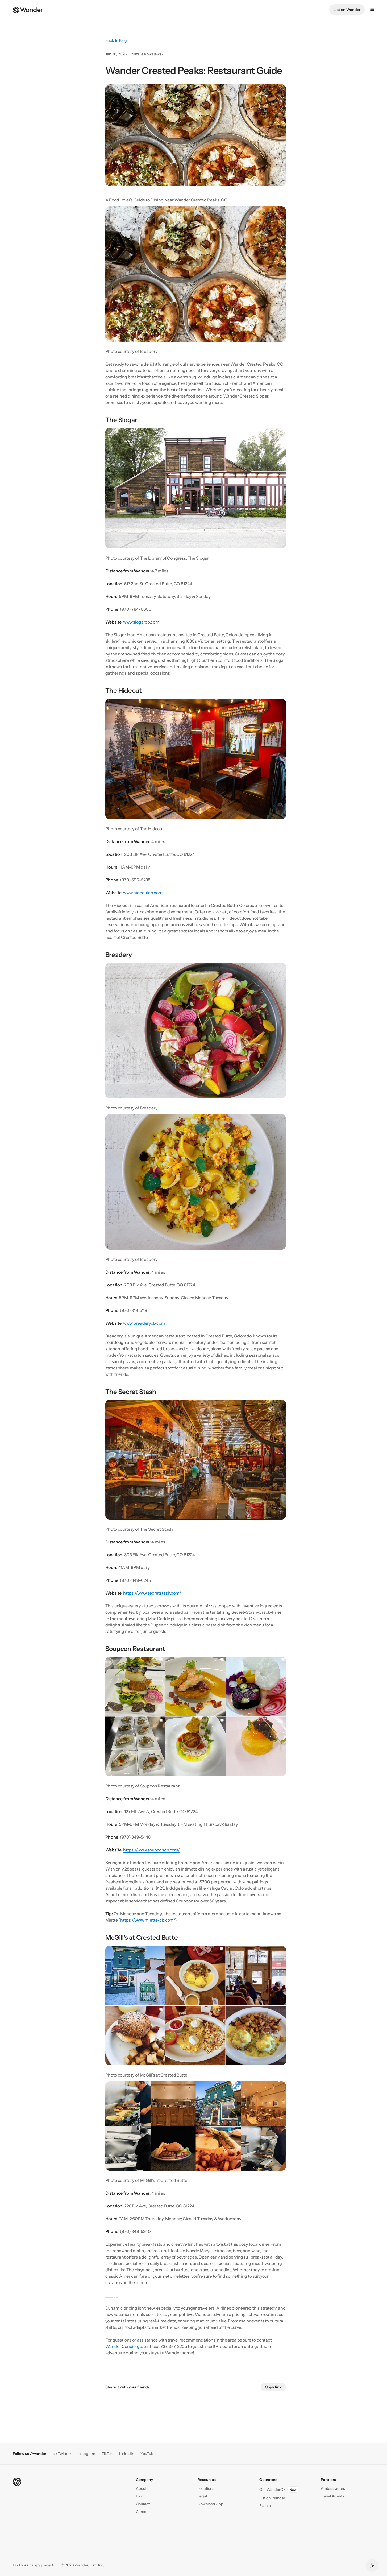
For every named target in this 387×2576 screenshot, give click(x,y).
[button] (143, 2504)
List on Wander (347, 10)
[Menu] (372, 10)
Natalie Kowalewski (148, 54)
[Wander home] (28, 9)
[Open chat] (372, 2565)
